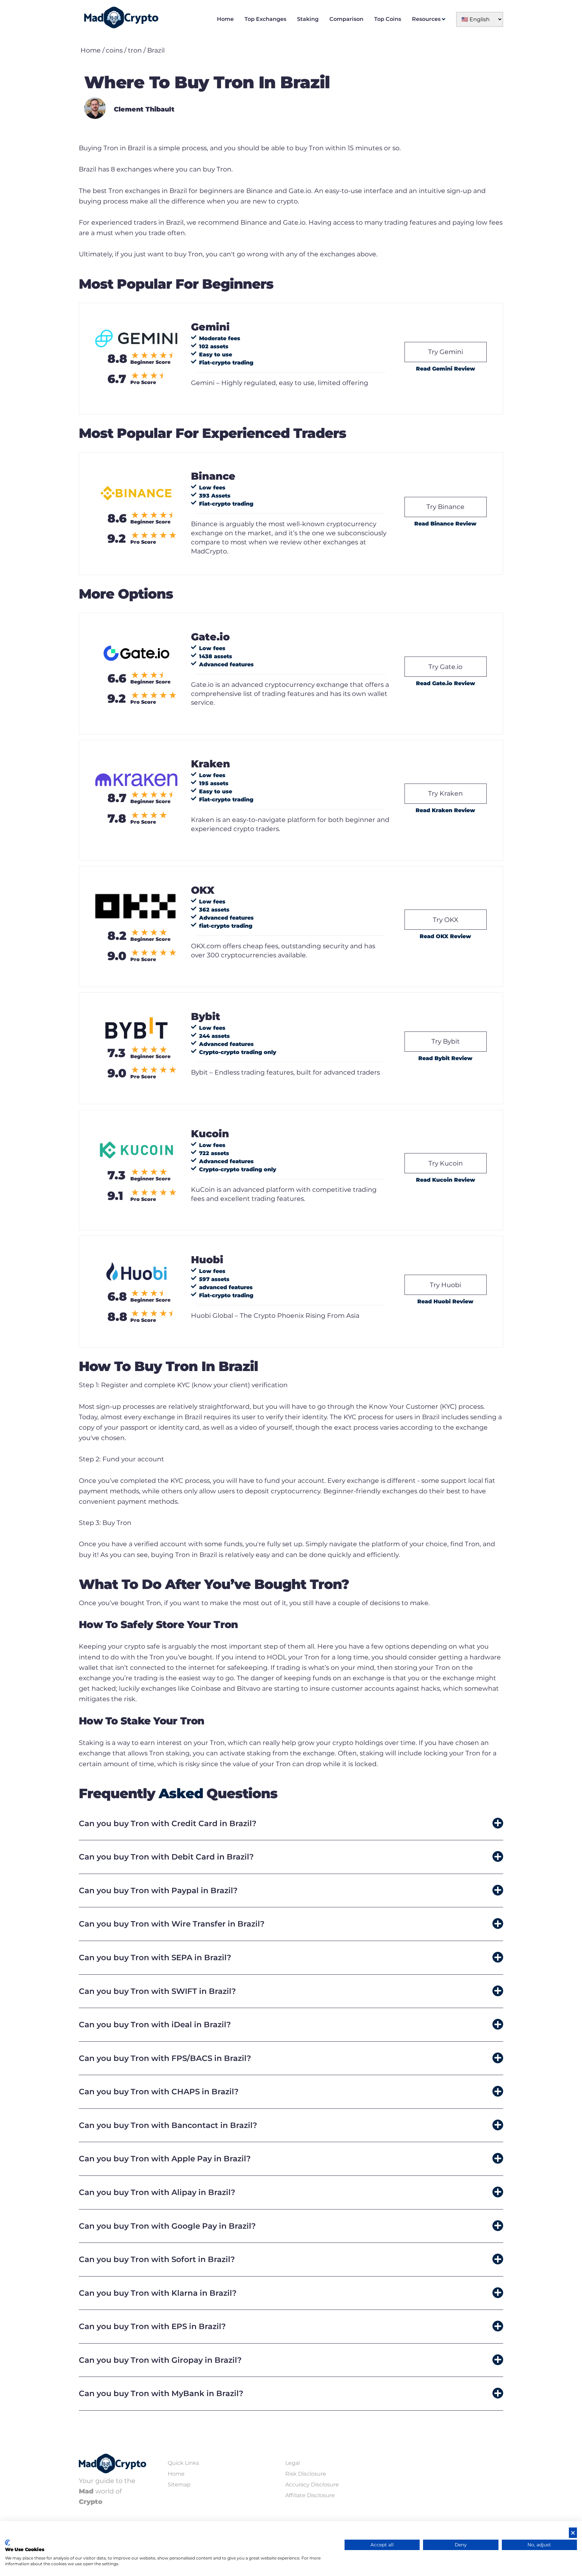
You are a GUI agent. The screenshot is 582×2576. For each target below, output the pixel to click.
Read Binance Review (445, 524)
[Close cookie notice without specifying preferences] (573, 2533)
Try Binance (445, 507)
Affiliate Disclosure (310, 2495)
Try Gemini (446, 352)
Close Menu (575, 7)
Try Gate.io (445, 667)
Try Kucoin (446, 1163)
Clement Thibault (144, 109)
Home (225, 19)
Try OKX (446, 920)
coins (114, 50)
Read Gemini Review (446, 369)
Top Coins (388, 19)
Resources (426, 19)
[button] (291, 1824)
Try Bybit (446, 1041)
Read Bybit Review (445, 1058)
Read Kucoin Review (446, 1180)
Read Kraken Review (445, 810)
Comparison (346, 19)
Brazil (156, 50)
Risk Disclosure (306, 2474)
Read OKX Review (445, 936)
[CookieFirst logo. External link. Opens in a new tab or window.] (8, 2543)
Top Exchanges (265, 19)
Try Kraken (445, 793)
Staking (308, 19)
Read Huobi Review (445, 1301)
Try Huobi (445, 1285)
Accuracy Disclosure (312, 2485)
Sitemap (179, 2485)
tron (135, 50)
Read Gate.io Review (446, 683)
